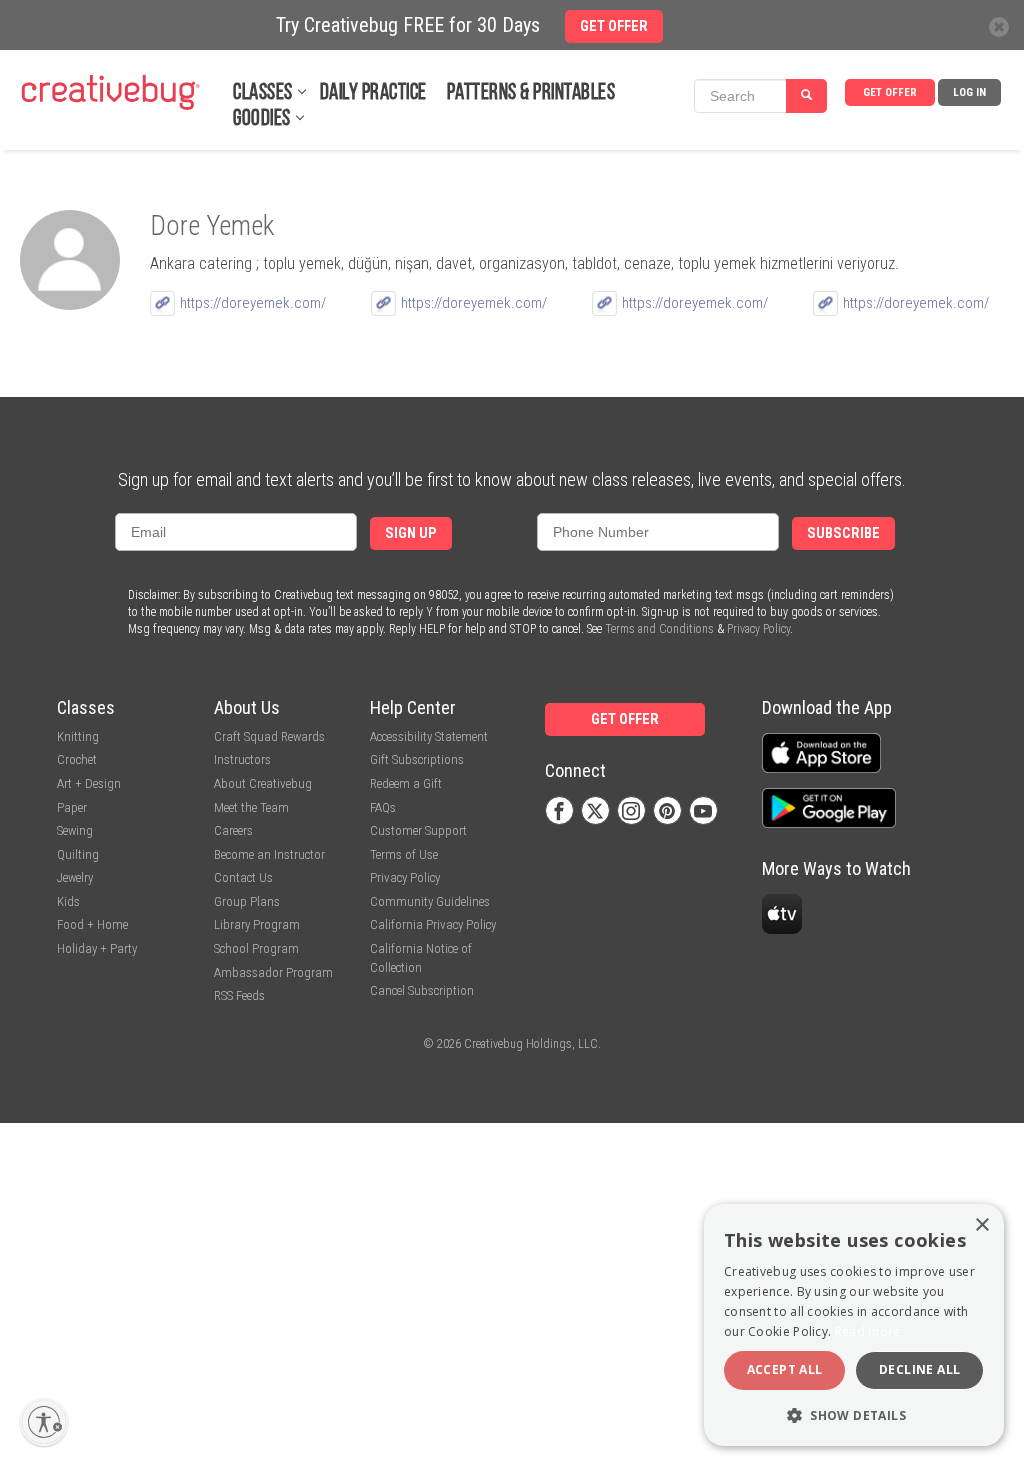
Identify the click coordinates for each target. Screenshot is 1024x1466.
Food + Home (92, 924)
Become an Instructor (269, 854)
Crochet (77, 759)
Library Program (257, 924)
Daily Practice (373, 93)
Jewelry (75, 877)
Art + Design (89, 783)
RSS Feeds (239, 995)
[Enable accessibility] (44, 1422)
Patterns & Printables (531, 93)
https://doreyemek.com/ (253, 303)
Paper (72, 807)
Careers (233, 830)
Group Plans (247, 901)
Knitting (78, 736)
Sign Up (411, 533)
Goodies (262, 119)
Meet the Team (251, 807)
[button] (854, 1414)
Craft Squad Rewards (269, 736)
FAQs (383, 807)
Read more (868, 1331)
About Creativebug (263, 783)
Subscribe (843, 533)
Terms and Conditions (659, 629)
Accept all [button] (785, 1369)
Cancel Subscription (422, 990)
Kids (68, 901)
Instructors (242, 759)
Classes (263, 93)
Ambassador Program (273, 972)
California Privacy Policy (433, 924)
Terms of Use (404, 854)
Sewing (75, 830)
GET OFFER (890, 92)
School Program (256, 948)
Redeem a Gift (406, 783)
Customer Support (418, 830)
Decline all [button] (919, 1369)
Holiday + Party (97, 948)
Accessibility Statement (429, 736)
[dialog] (854, 1325)
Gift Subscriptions (417, 759)
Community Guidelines (430, 901)
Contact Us (243, 877)
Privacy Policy (758, 629)
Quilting (78, 854)
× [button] (981, 1225)
